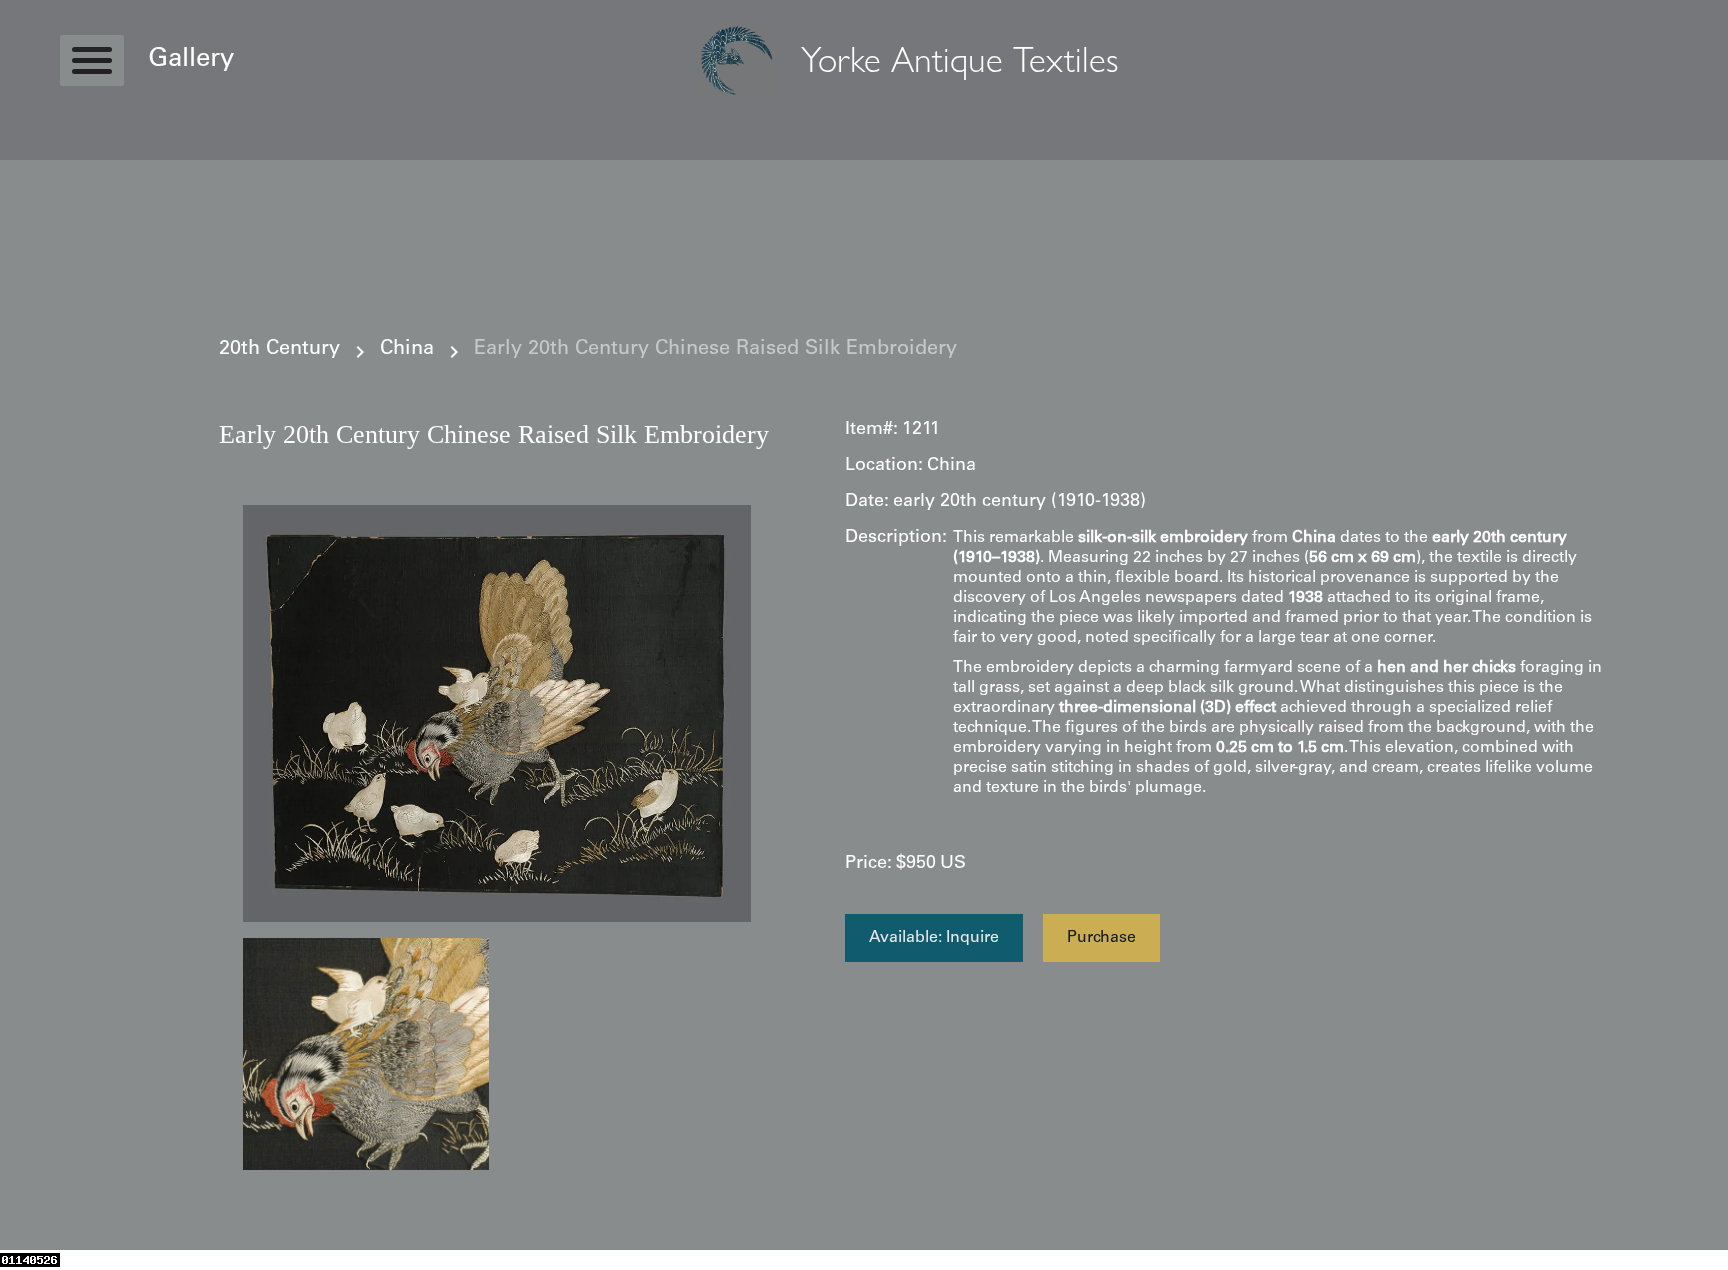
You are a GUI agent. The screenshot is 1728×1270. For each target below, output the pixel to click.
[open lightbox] (497, 713)
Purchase (1101, 938)
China (407, 350)
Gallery (191, 60)
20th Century (279, 350)
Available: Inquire (934, 938)
